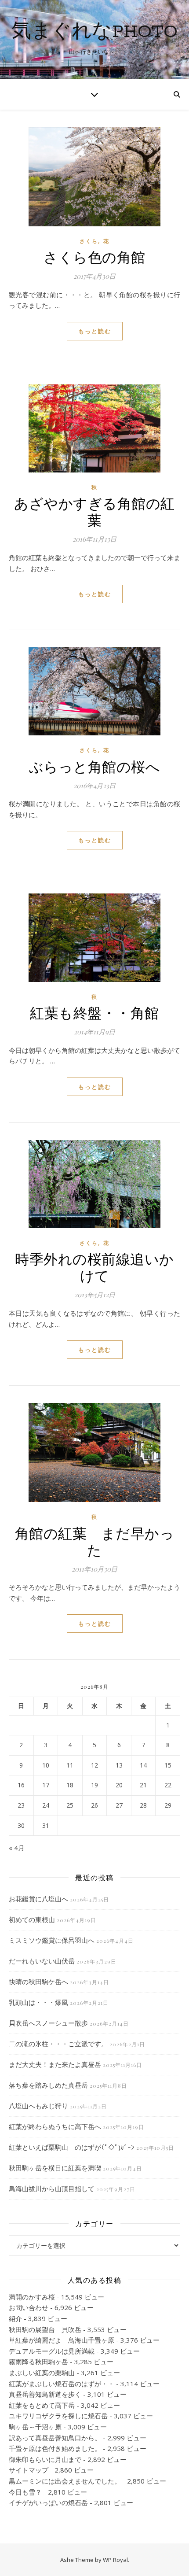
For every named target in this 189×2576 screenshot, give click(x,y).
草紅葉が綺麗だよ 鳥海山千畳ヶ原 (62, 2340)
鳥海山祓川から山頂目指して (52, 2188)
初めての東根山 (32, 1919)
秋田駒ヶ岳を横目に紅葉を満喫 (55, 2168)
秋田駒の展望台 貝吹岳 (45, 2329)
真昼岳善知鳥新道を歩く (45, 2394)
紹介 (15, 2318)
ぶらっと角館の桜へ (95, 766)
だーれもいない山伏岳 (42, 1961)
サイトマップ (29, 2470)
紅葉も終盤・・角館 (94, 1012)
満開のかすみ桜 (32, 2297)
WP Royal (115, 2560)
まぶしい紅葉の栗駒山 (42, 2373)
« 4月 (17, 1848)
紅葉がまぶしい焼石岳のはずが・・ (62, 2384)
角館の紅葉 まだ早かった (95, 1541)
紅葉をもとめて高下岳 (42, 2405)
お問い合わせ (29, 2307)
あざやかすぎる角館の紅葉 (94, 511)
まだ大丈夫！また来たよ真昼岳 (55, 2064)
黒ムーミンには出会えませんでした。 (65, 2481)
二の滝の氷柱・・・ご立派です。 (58, 2044)
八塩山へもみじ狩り (38, 2106)
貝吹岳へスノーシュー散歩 (48, 2023)
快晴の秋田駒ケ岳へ (38, 1982)
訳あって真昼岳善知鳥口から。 (55, 2438)
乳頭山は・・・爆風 (38, 2002)
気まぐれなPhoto (94, 32)
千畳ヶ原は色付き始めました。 (55, 2448)
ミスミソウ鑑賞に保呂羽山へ (52, 1940)
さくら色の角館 (94, 256)
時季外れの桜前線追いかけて (94, 1267)
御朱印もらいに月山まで (45, 2459)
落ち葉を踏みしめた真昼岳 (48, 2085)
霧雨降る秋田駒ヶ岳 (38, 2362)
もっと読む (95, 331)
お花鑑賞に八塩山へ (38, 1899)
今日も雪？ (25, 2492)
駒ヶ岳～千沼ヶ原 (35, 2427)
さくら (89, 241)
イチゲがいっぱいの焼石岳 (48, 2502)
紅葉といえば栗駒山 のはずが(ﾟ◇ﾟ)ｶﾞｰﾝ (72, 2147)
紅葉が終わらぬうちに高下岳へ (55, 2126)
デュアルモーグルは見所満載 (52, 2351)
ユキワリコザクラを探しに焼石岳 (58, 2416)
